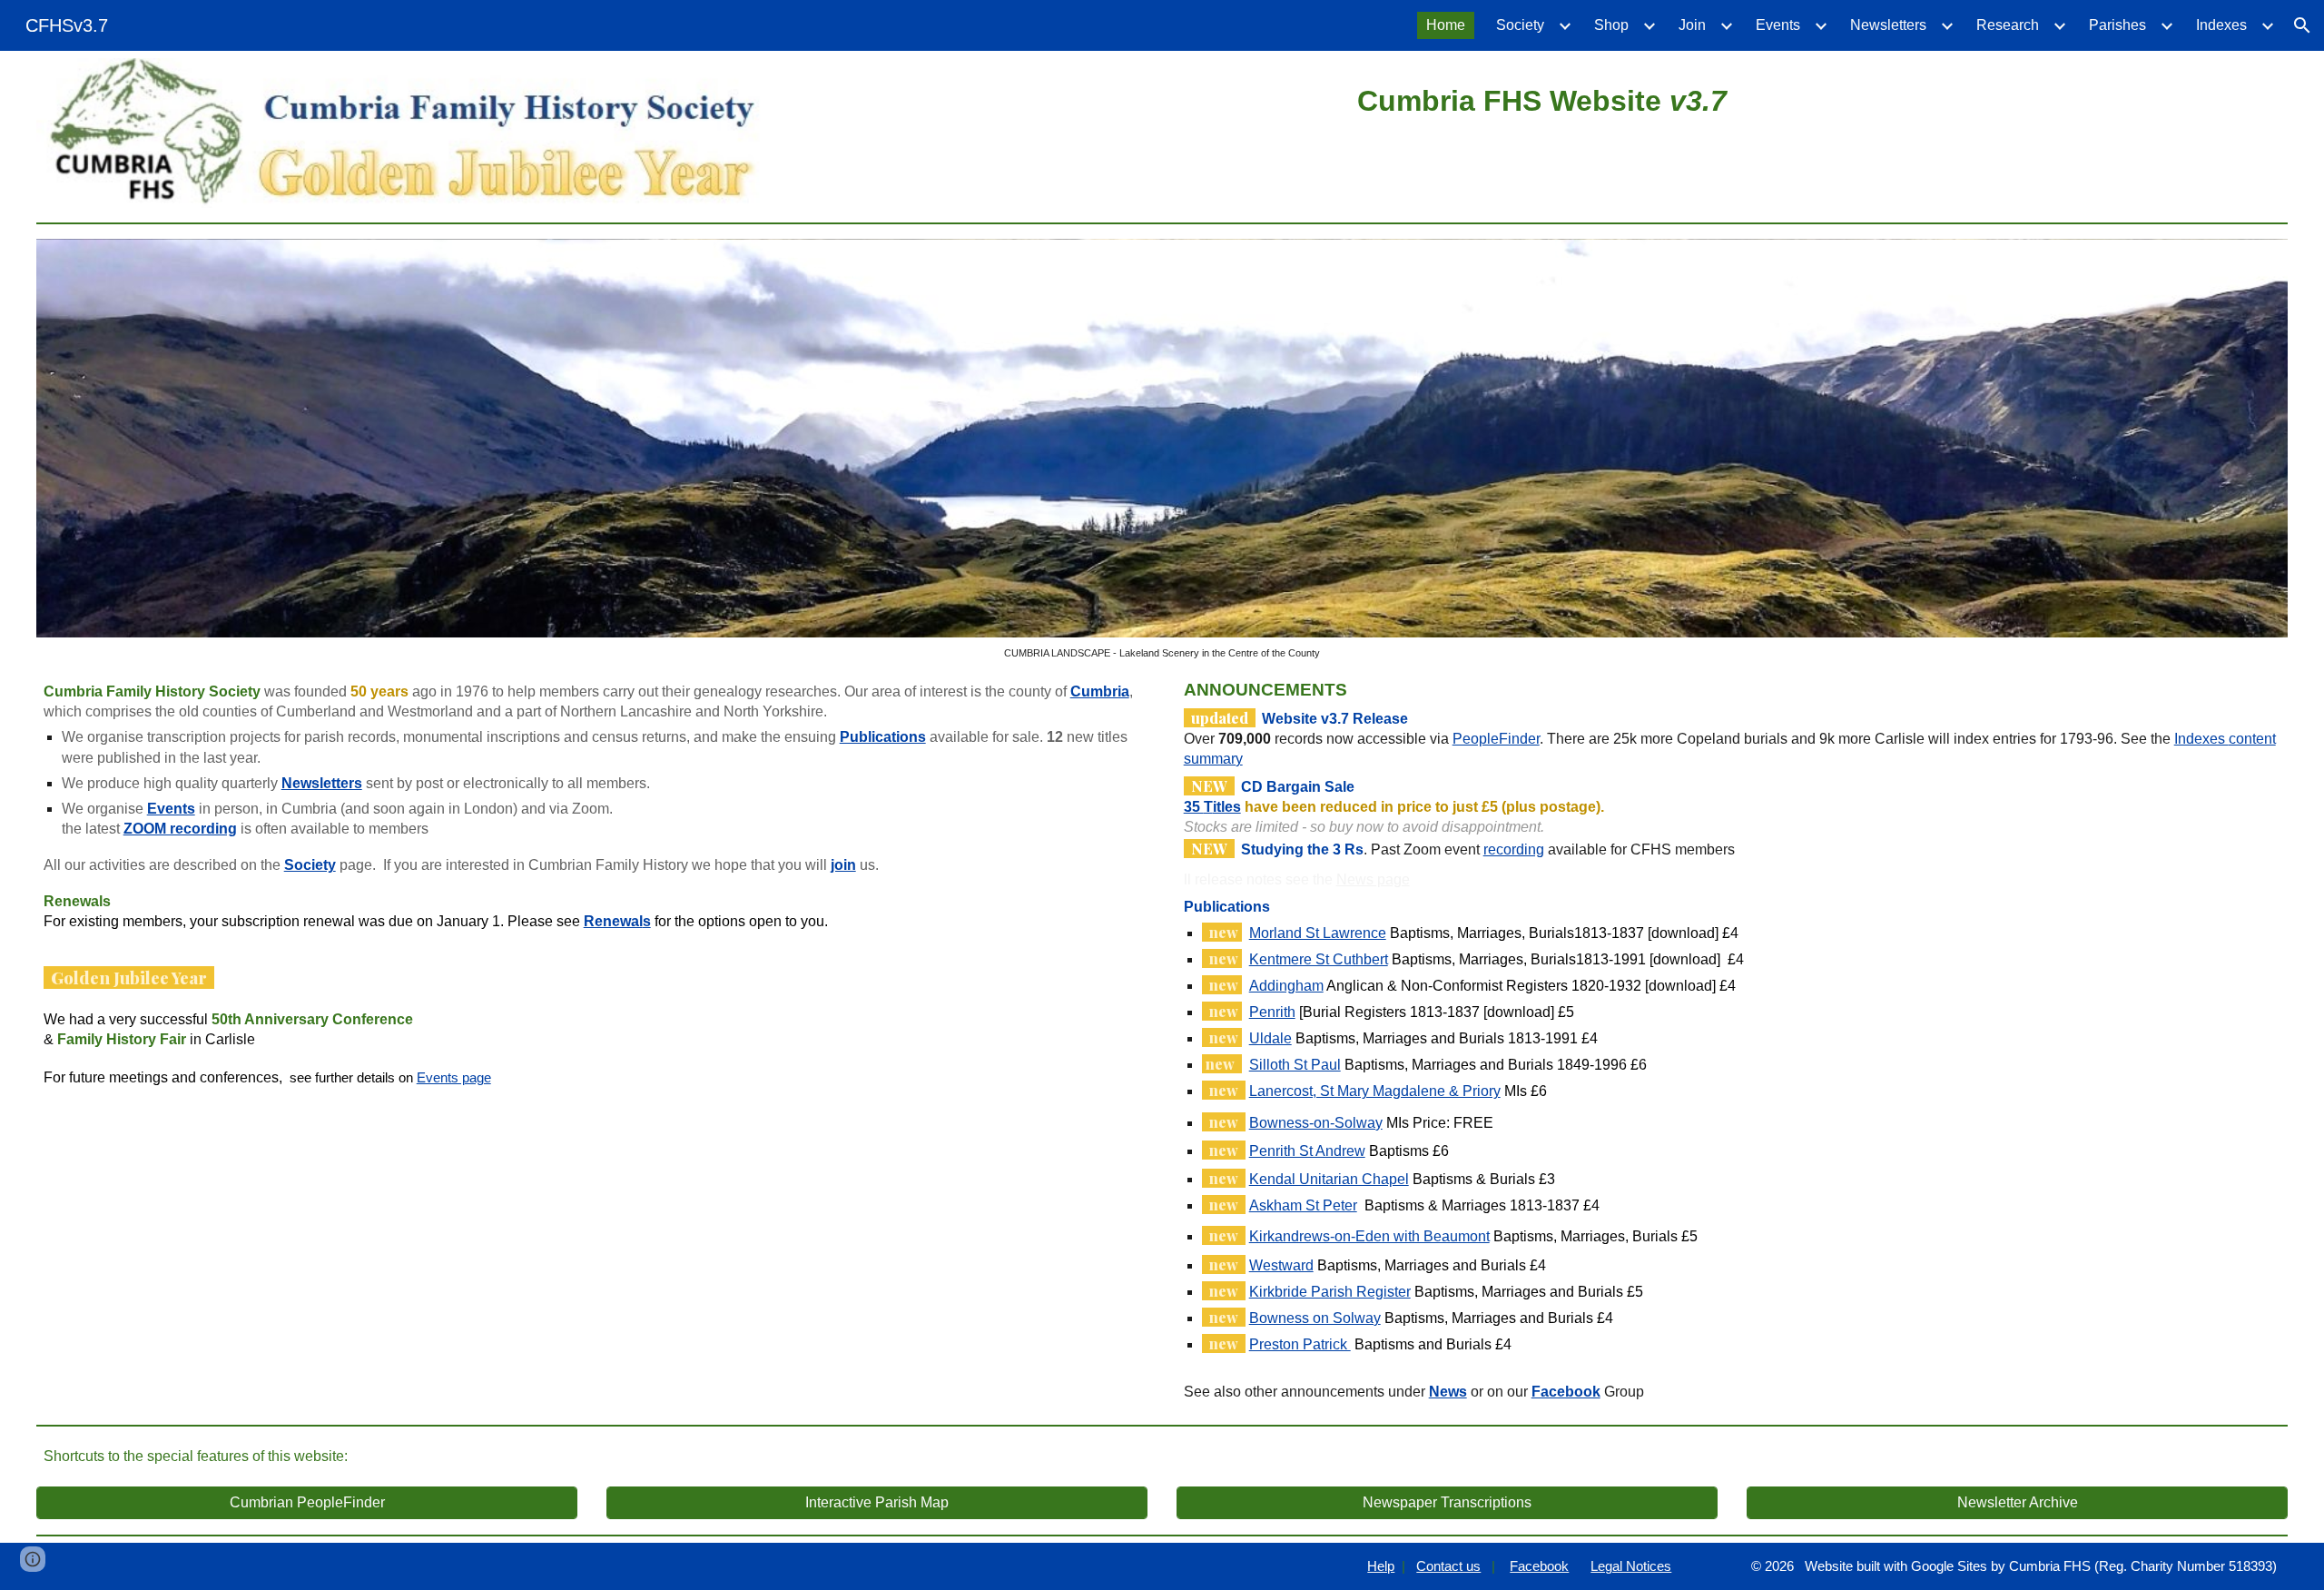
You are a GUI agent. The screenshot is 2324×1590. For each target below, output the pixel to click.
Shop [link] (1611, 25)
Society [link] (1520, 25)
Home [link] (1446, 25)
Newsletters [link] (1888, 25)
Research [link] (2008, 25)
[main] (1542, 98)
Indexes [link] (2221, 25)
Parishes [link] (2117, 25)
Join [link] (1692, 25)
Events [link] (1778, 25)
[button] (2302, 25)
